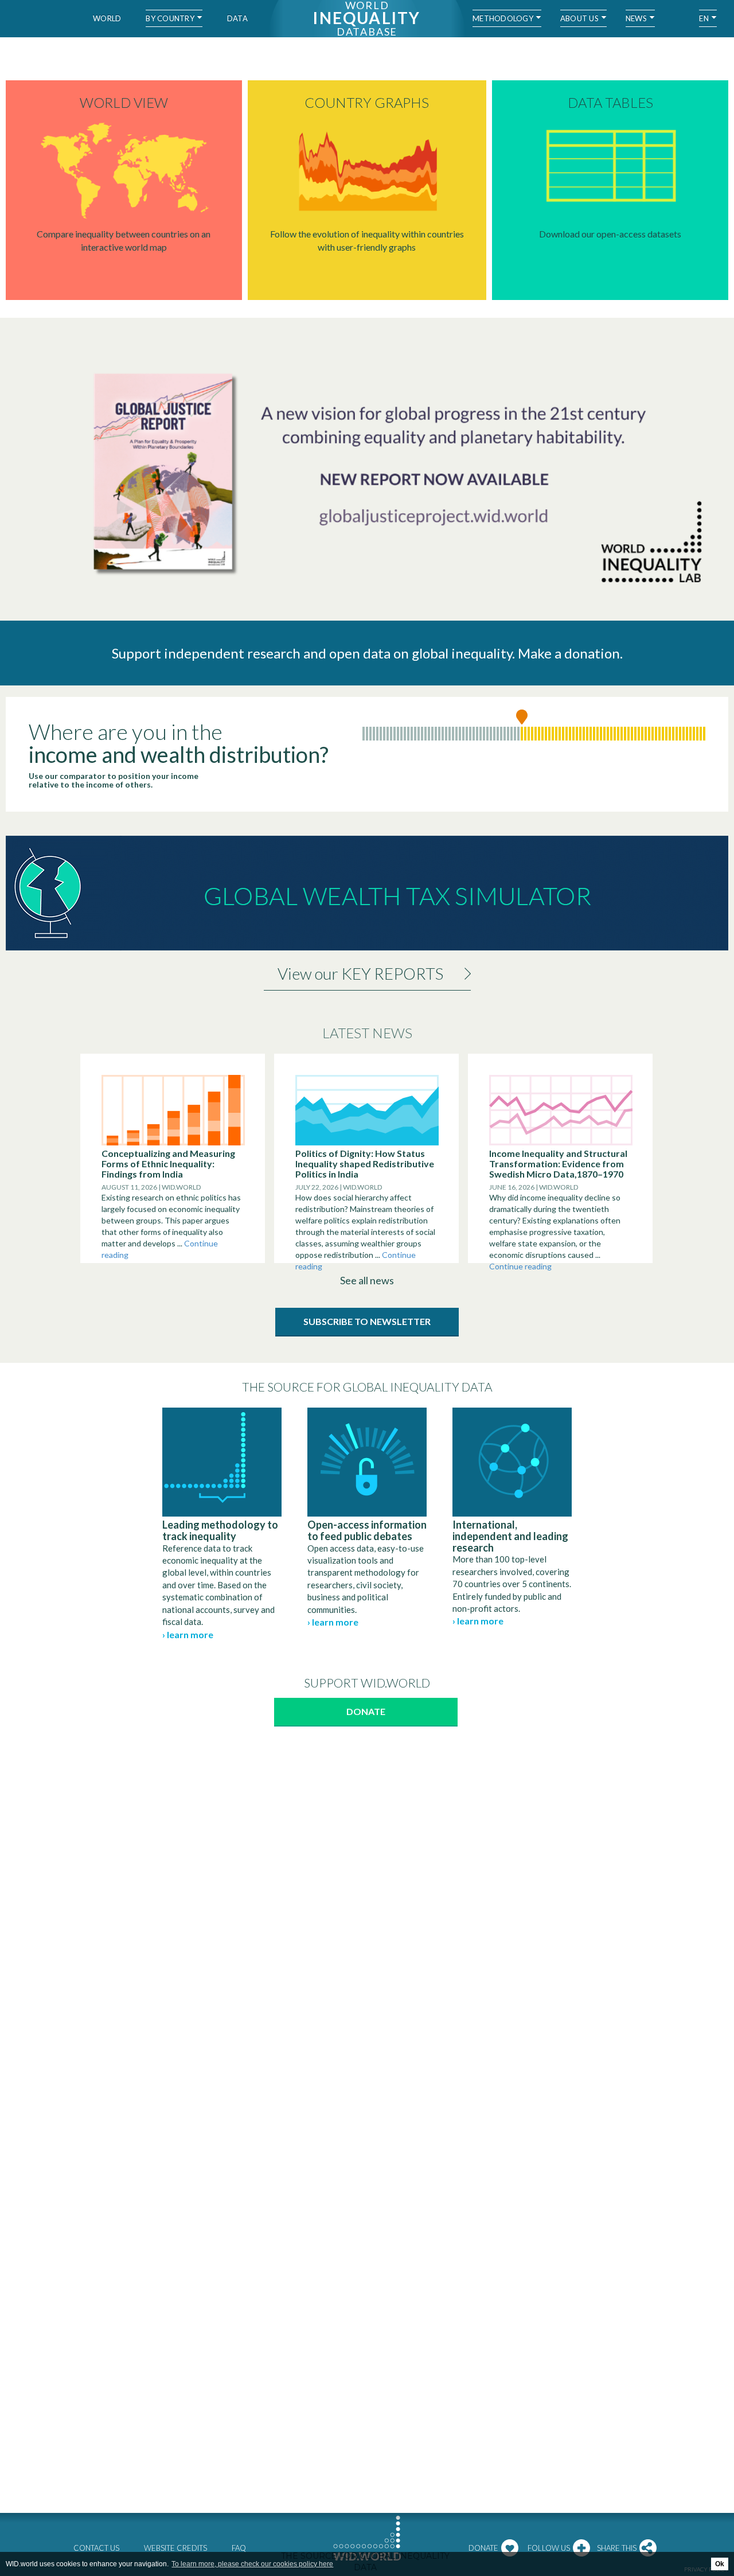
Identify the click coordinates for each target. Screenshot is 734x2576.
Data (237, 18)
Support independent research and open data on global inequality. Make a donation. (367, 653)
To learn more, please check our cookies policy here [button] (252, 2564)
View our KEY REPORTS (360, 973)
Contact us (96, 2548)
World (107, 18)
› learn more (188, 1634)
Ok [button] (720, 2564)
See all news (367, 1280)
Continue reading (520, 1266)
